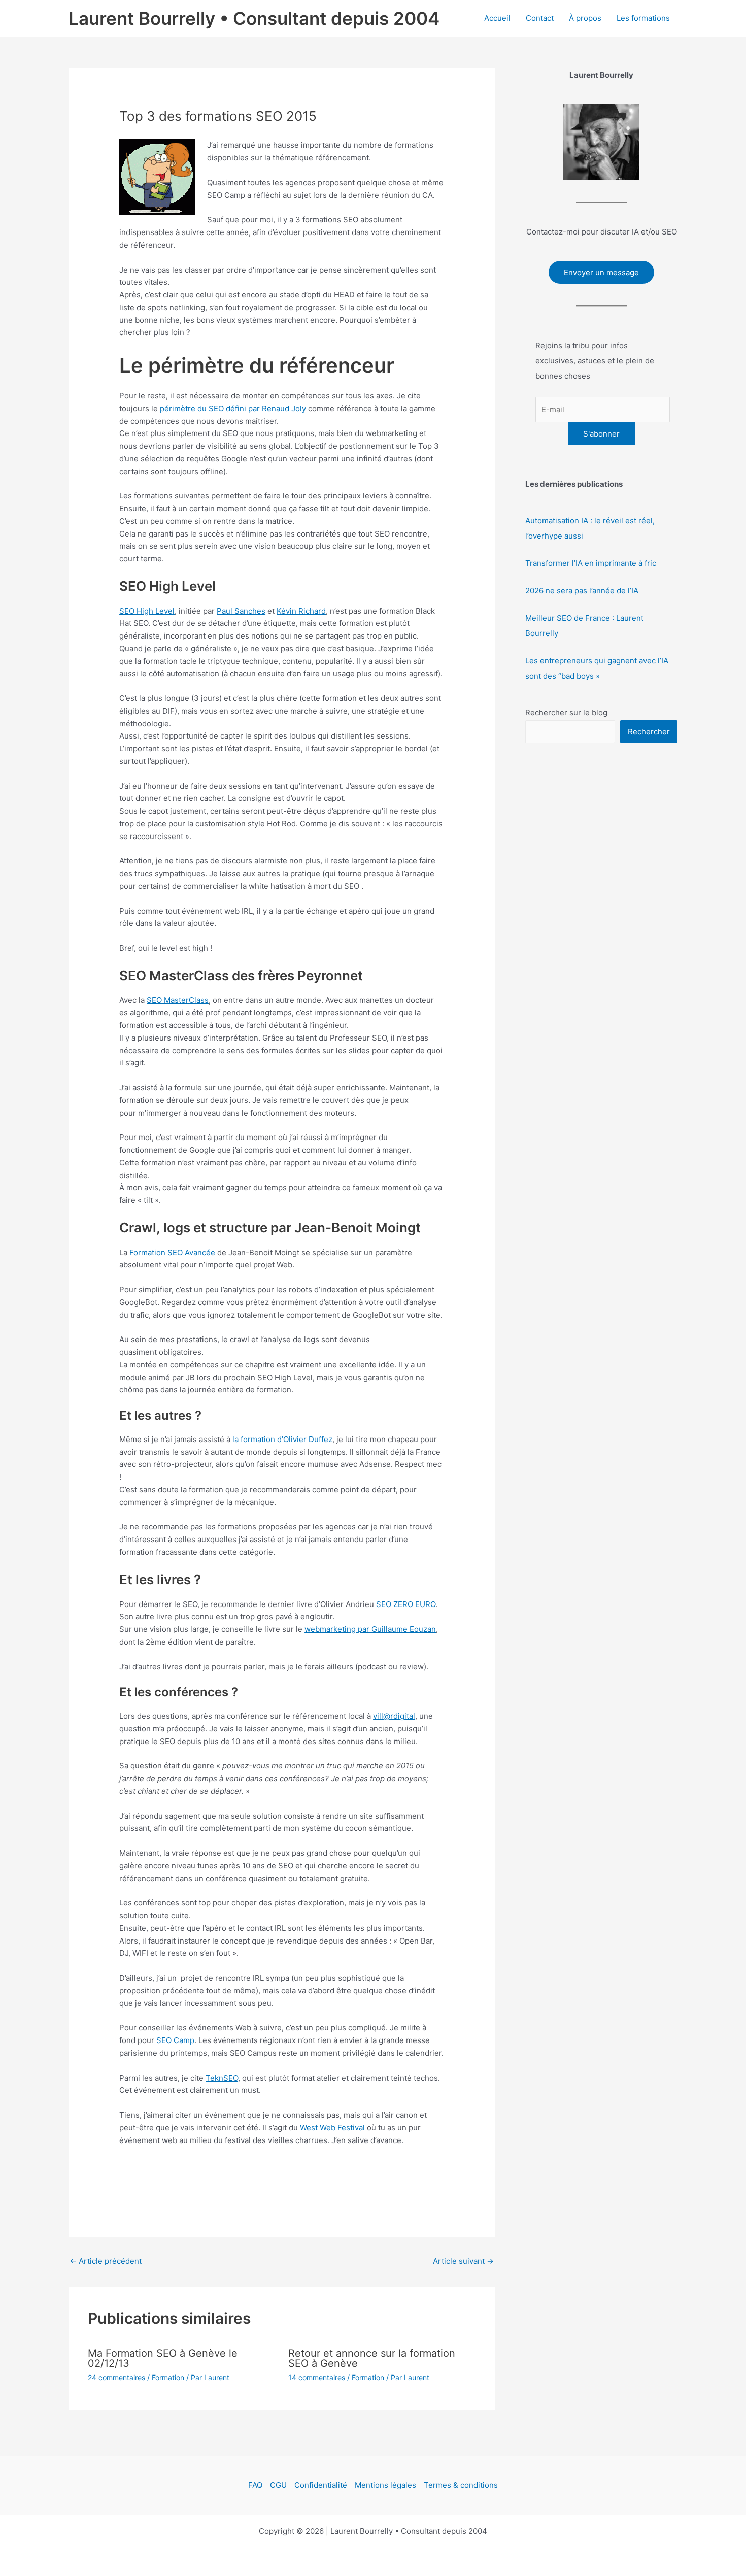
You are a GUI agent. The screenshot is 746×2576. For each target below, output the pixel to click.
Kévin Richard (301, 611)
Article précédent (106, 2261)
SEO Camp (175, 2040)
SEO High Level (147, 611)
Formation (168, 2377)
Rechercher (649, 732)
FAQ (255, 2485)
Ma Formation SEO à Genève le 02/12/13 (163, 2358)
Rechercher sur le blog (566, 712)
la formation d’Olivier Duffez (282, 1439)
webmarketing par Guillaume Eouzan (370, 1629)
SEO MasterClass (178, 1000)
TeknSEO (222, 2078)
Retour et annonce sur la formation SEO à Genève (372, 2358)
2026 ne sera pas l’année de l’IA (582, 591)
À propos (585, 18)
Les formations (643, 18)
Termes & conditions (461, 2485)
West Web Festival (332, 2128)
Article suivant (463, 2261)
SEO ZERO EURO (406, 1604)
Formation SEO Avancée (172, 1252)
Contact (540, 18)
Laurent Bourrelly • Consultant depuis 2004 (254, 18)
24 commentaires (116, 2377)
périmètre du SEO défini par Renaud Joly (233, 408)
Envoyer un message (601, 272)
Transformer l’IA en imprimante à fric (591, 563)
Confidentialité (321, 2485)
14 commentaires (317, 2377)
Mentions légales (385, 2485)
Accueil (497, 18)
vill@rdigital (394, 1716)
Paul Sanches (241, 611)
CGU (278, 2485)
